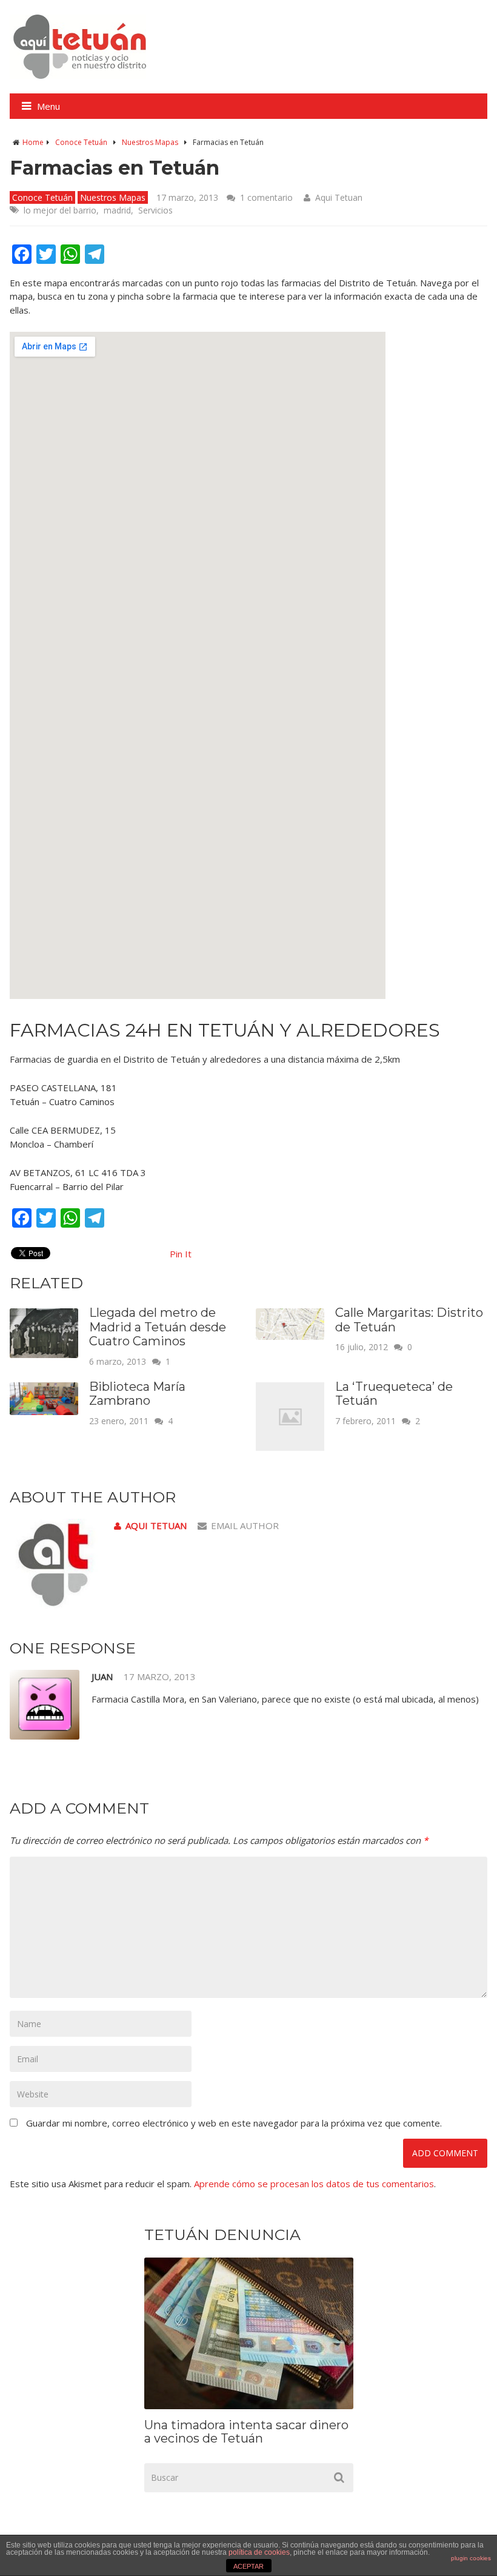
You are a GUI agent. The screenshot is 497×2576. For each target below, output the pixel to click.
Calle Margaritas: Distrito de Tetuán (409, 1320)
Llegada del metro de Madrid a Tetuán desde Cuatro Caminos (158, 1327)
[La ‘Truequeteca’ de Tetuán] (290, 1447)
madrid (117, 210)
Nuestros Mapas (150, 142)
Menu (48, 106)
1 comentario (266, 197)
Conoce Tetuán (81, 142)
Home (33, 142)
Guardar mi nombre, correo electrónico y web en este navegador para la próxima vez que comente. (234, 2123)
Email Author (245, 1525)
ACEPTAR (248, 2566)
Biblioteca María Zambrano (137, 1394)
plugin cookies (471, 2558)
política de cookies (259, 2552)
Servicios (155, 210)
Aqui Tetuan (339, 197)
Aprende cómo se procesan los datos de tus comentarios (314, 2184)
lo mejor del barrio (60, 210)
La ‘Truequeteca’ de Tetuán (394, 1394)
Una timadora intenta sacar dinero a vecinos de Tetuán (246, 2432)
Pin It (181, 1254)
